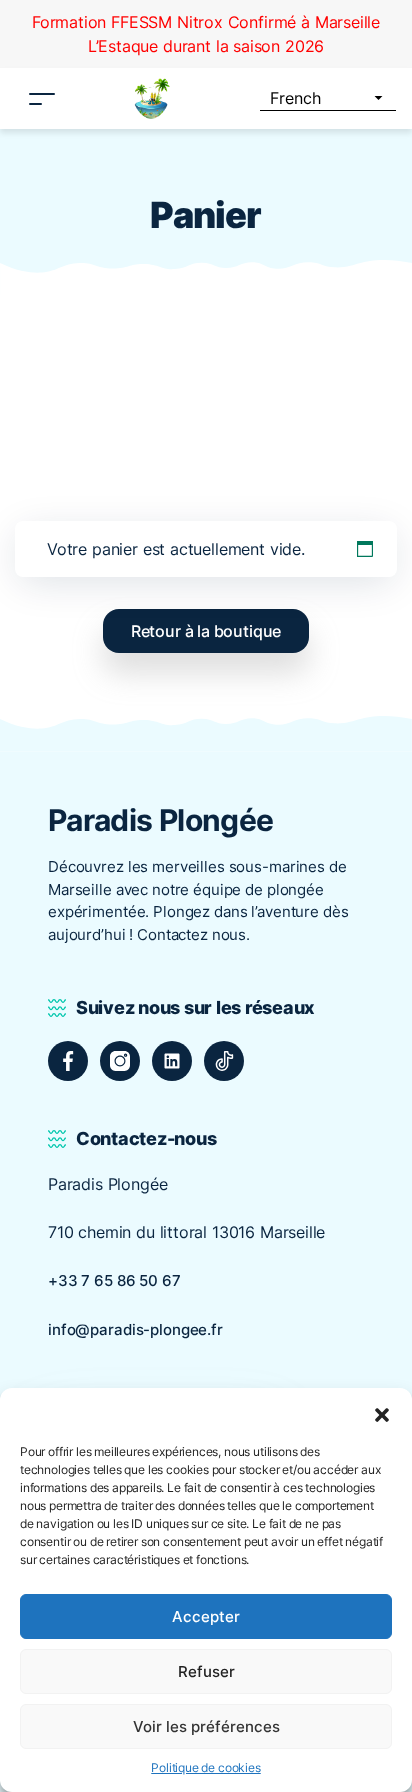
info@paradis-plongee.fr (135, 1329)
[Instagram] (120, 1061)
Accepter (206, 1616)
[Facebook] (68, 1061)
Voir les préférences (206, 1726)
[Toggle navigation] (42, 98)
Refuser (206, 1671)
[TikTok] (224, 1061)
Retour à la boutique (206, 631)
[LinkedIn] (172, 1061)
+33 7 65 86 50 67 (114, 1280)
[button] (382, 1413)
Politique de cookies (205, 1767)
